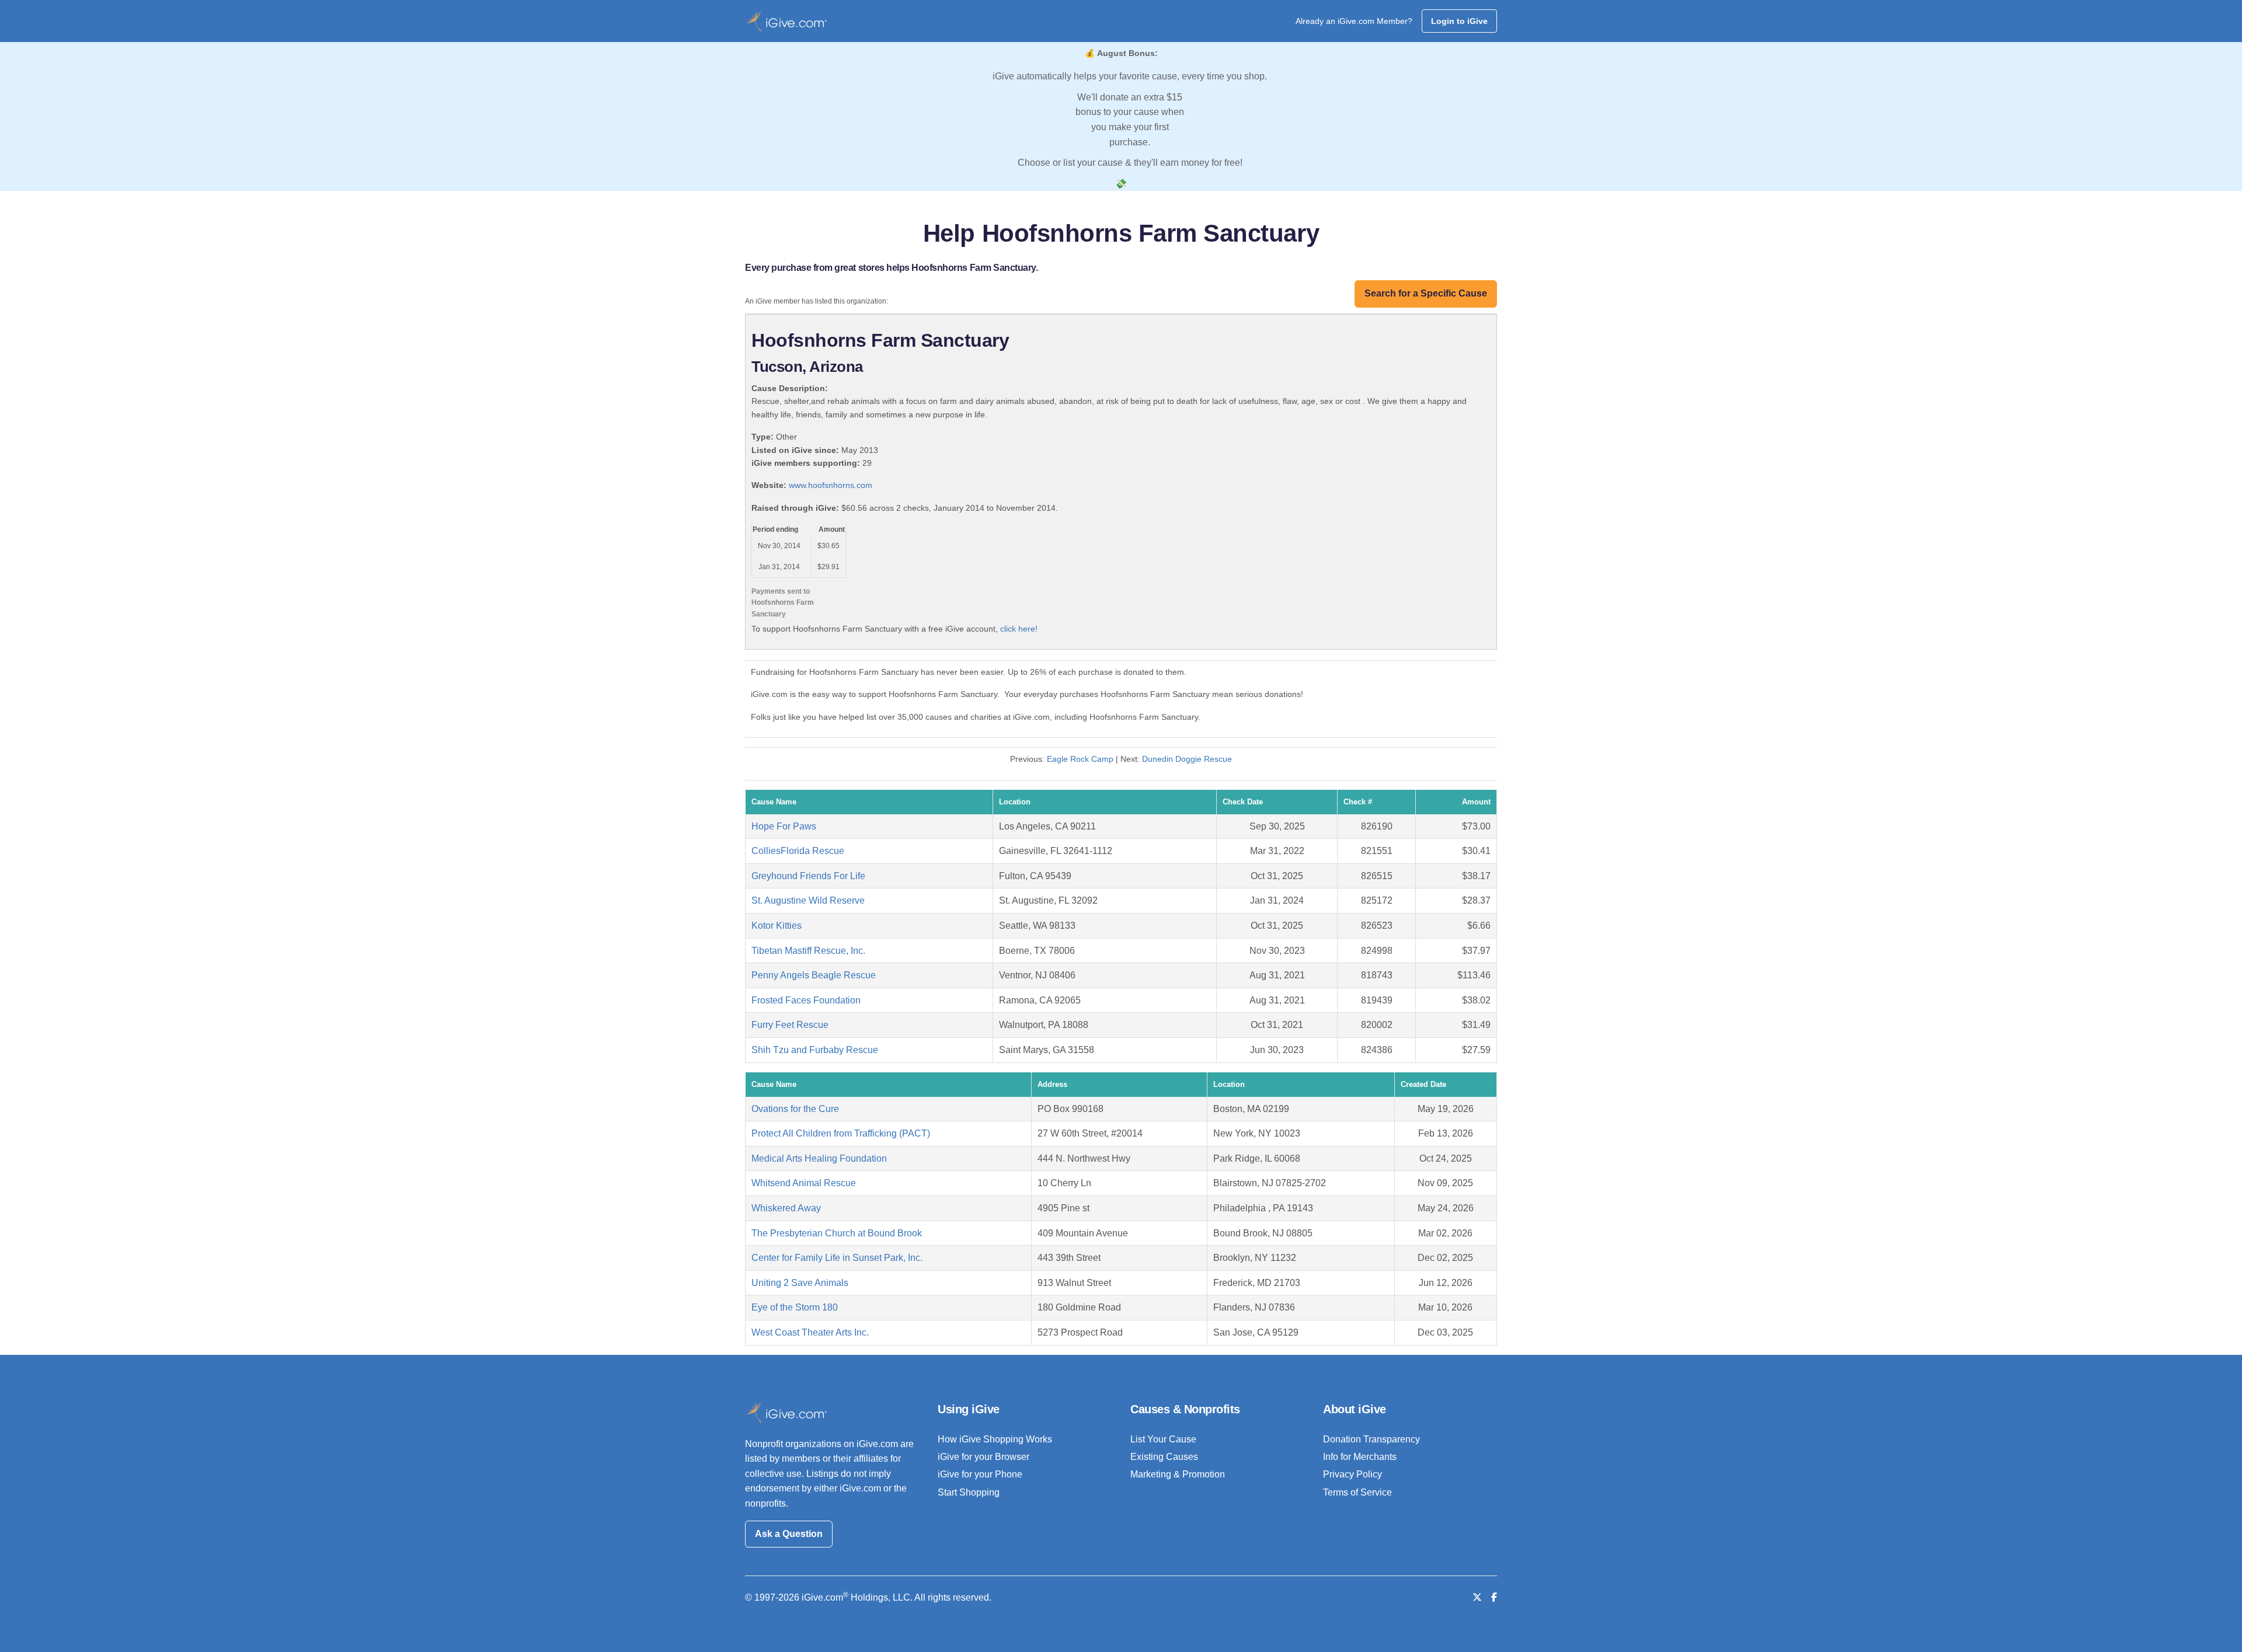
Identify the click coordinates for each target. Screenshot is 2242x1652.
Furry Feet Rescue (790, 1025)
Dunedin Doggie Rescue (1187, 759)
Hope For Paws (784, 826)
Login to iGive (1459, 21)
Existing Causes (1164, 1457)
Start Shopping (969, 1492)
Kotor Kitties (777, 926)
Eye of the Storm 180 (795, 1307)
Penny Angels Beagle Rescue (814, 975)
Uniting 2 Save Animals (800, 1283)
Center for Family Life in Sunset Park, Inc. (837, 1258)
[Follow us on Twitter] (1477, 1597)
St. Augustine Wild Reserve (808, 900)
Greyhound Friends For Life (808, 876)
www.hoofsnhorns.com (831, 485)
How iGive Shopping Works (995, 1439)
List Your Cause (1163, 1439)
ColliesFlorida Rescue (798, 851)
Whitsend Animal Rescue (804, 1183)
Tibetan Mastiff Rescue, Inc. (808, 951)
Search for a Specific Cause (1426, 293)
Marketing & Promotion (1178, 1474)
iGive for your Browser (984, 1457)
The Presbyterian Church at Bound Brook (837, 1233)
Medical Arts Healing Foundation (819, 1158)
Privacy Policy (1352, 1474)
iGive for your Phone (980, 1474)
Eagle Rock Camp (1080, 759)
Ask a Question (789, 1534)
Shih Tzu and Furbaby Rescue (815, 1050)
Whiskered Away (786, 1208)
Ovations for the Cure (795, 1109)
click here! (1019, 629)
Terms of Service (1357, 1492)
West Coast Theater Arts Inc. (810, 1332)
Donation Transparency (1371, 1439)
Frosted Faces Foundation (806, 1000)
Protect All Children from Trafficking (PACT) (841, 1133)
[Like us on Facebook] (1494, 1597)
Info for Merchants (1360, 1457)
